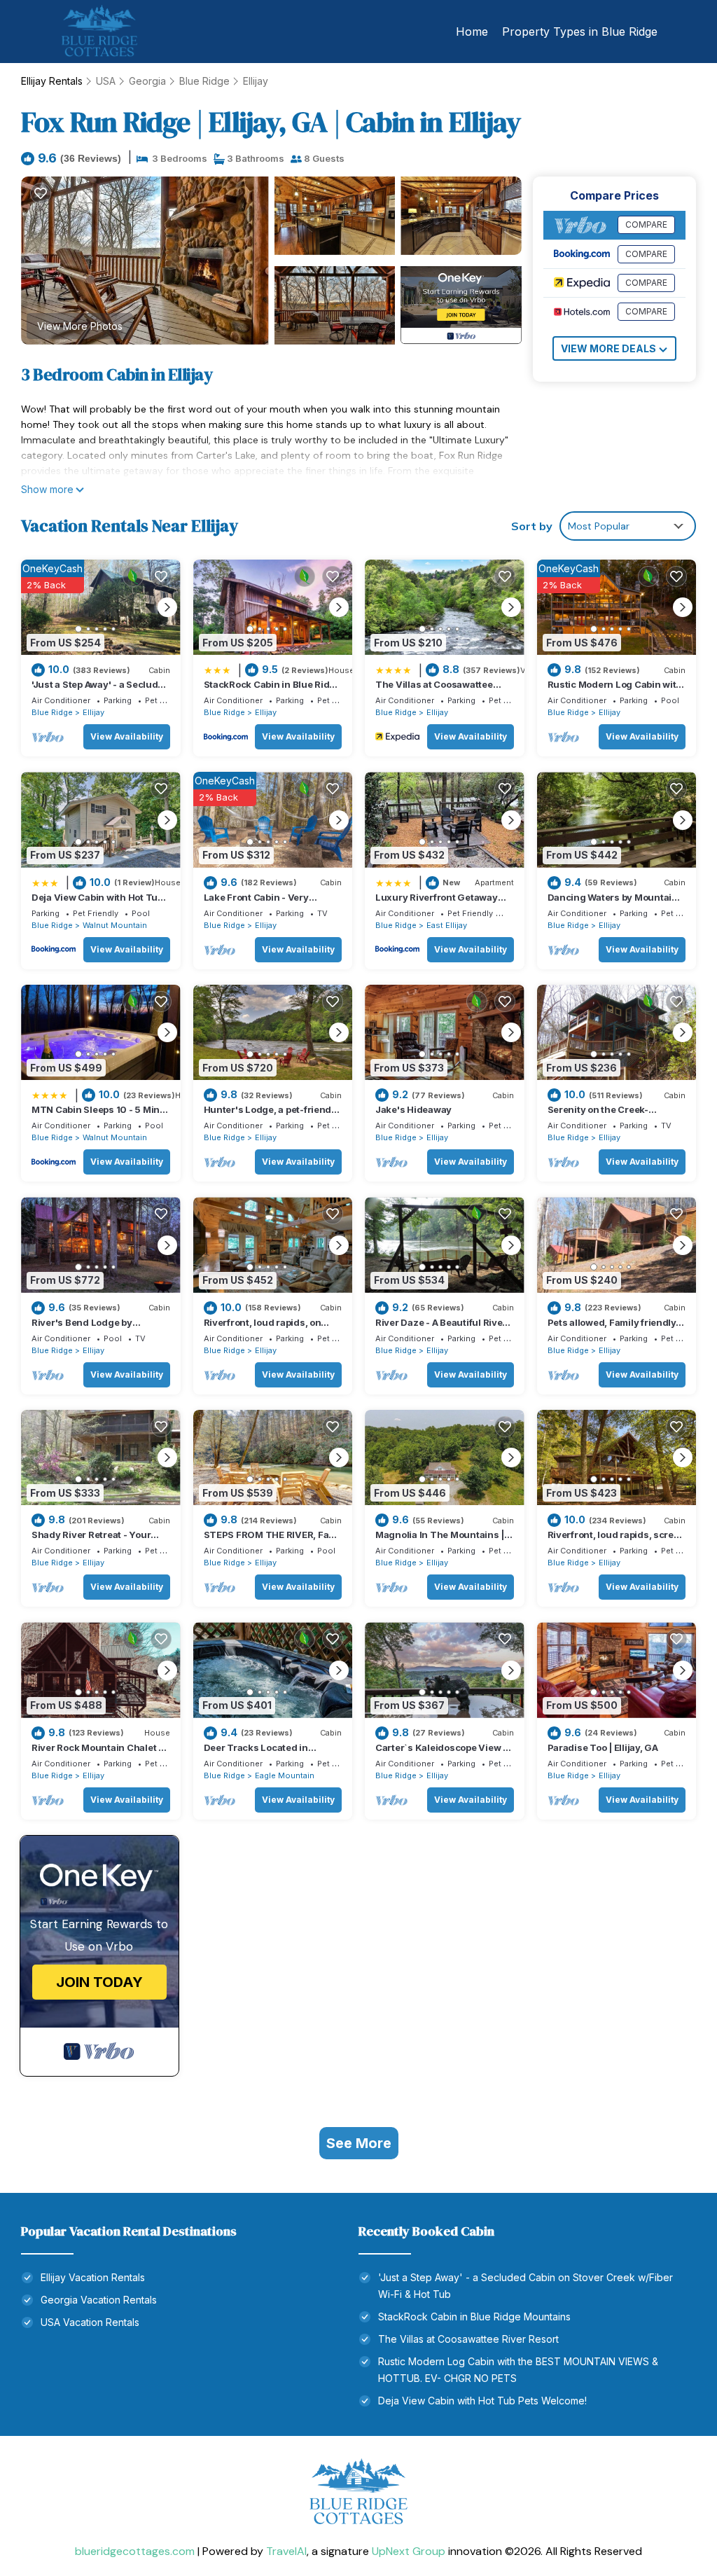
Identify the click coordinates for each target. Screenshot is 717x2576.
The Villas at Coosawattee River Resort (468, 2339)
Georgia (147, 81)
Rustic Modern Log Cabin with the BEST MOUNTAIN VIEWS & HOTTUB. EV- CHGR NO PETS (518, 2370)
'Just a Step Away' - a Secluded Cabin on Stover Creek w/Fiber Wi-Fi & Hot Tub (525, 2286)
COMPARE (646, 224)
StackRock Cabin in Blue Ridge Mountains (474, 2317)
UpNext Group (409, 2551)
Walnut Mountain (115, 925)
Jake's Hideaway (413, 1109)
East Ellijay (447, 925)
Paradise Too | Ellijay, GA (603, 1747)
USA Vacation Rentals (90, 2322)
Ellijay (256, 81)
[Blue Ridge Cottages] (358, 2498)
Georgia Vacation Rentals (99, 2300)
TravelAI (286, 2551)
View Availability (127, 736)
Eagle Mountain (285, 1775)
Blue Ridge (204, 81)
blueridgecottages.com (135, 2551)
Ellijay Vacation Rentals (93, 2277)
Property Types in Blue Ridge (580, 32)
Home (472, 32)
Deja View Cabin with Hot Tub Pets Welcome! (482, 2401)
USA (106, 81)
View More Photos (80, 326)
